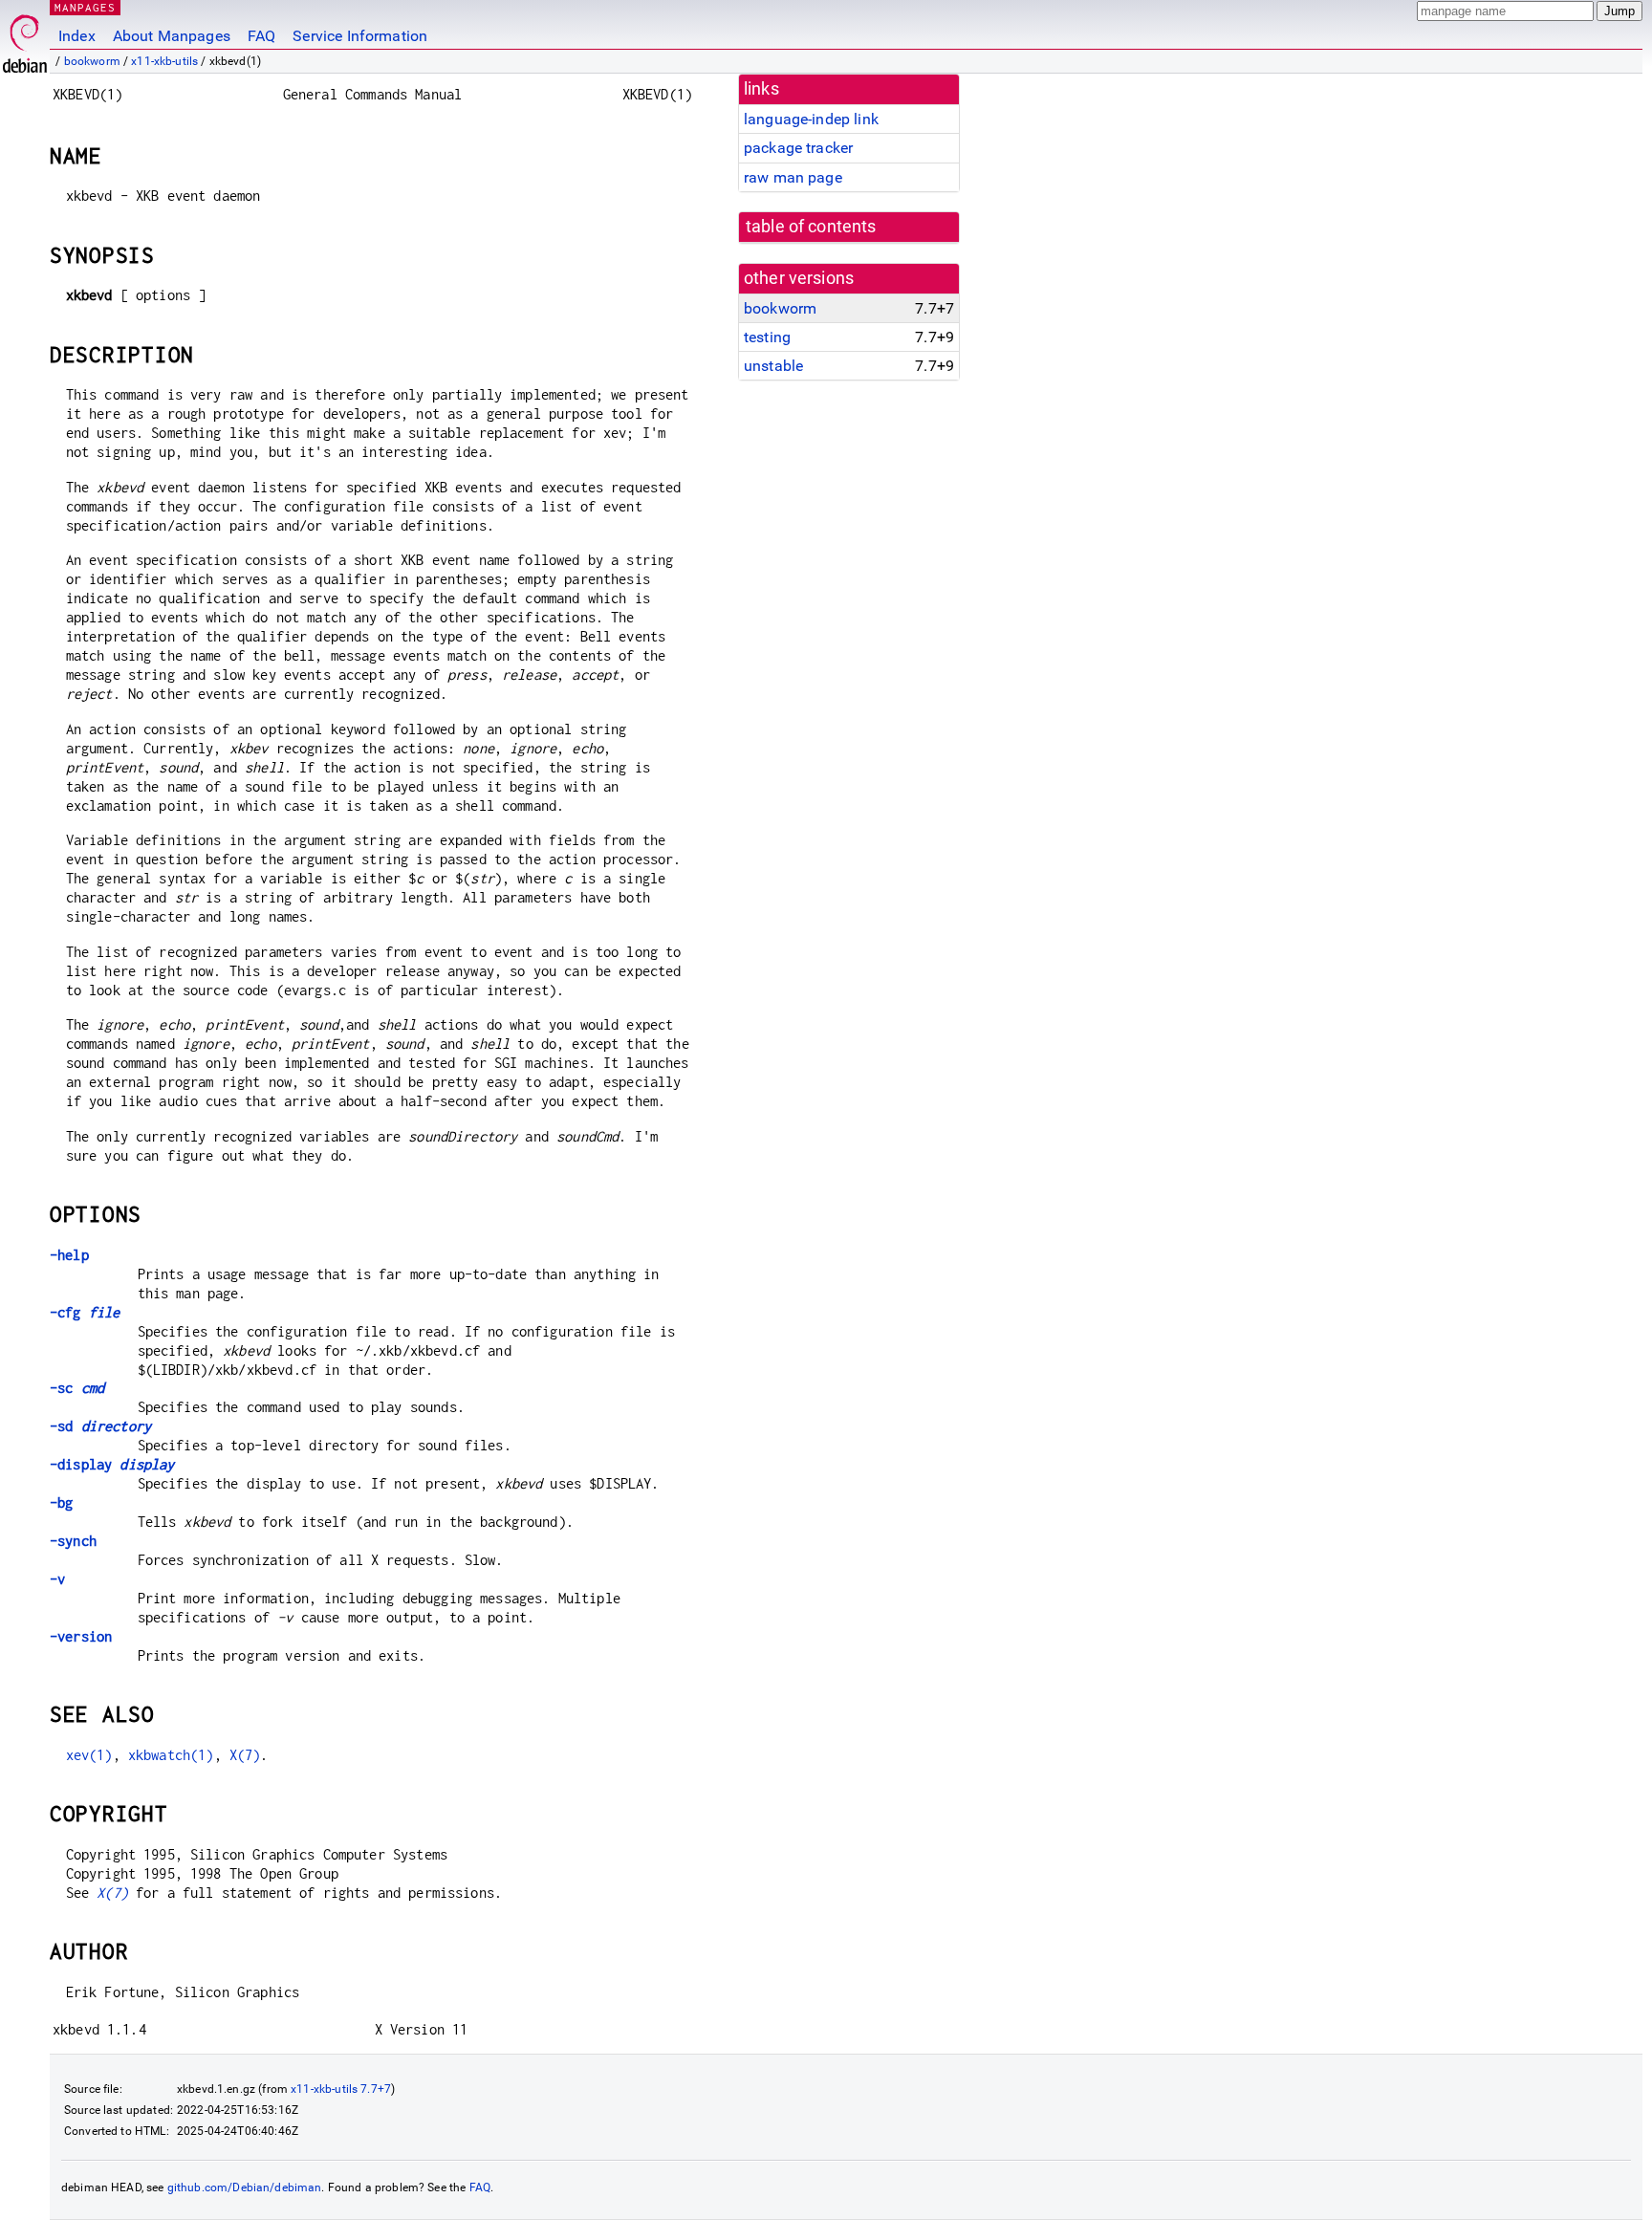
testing (767, 337)
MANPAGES (85, 7)
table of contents (811, 227)
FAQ (261, 36)
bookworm (92, 61)
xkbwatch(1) (171, 1755)
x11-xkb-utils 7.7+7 (341, 2089)
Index (77, 36)
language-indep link (811, 119)
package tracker (798, 148)
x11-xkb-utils (164, 61)
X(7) (245, 1755)
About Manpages (172, 36)
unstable (773, 366)
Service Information (360, 36)
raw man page (793, 177)
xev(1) (89, 1755)
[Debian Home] (25, 39)
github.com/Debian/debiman (245, 2187)
